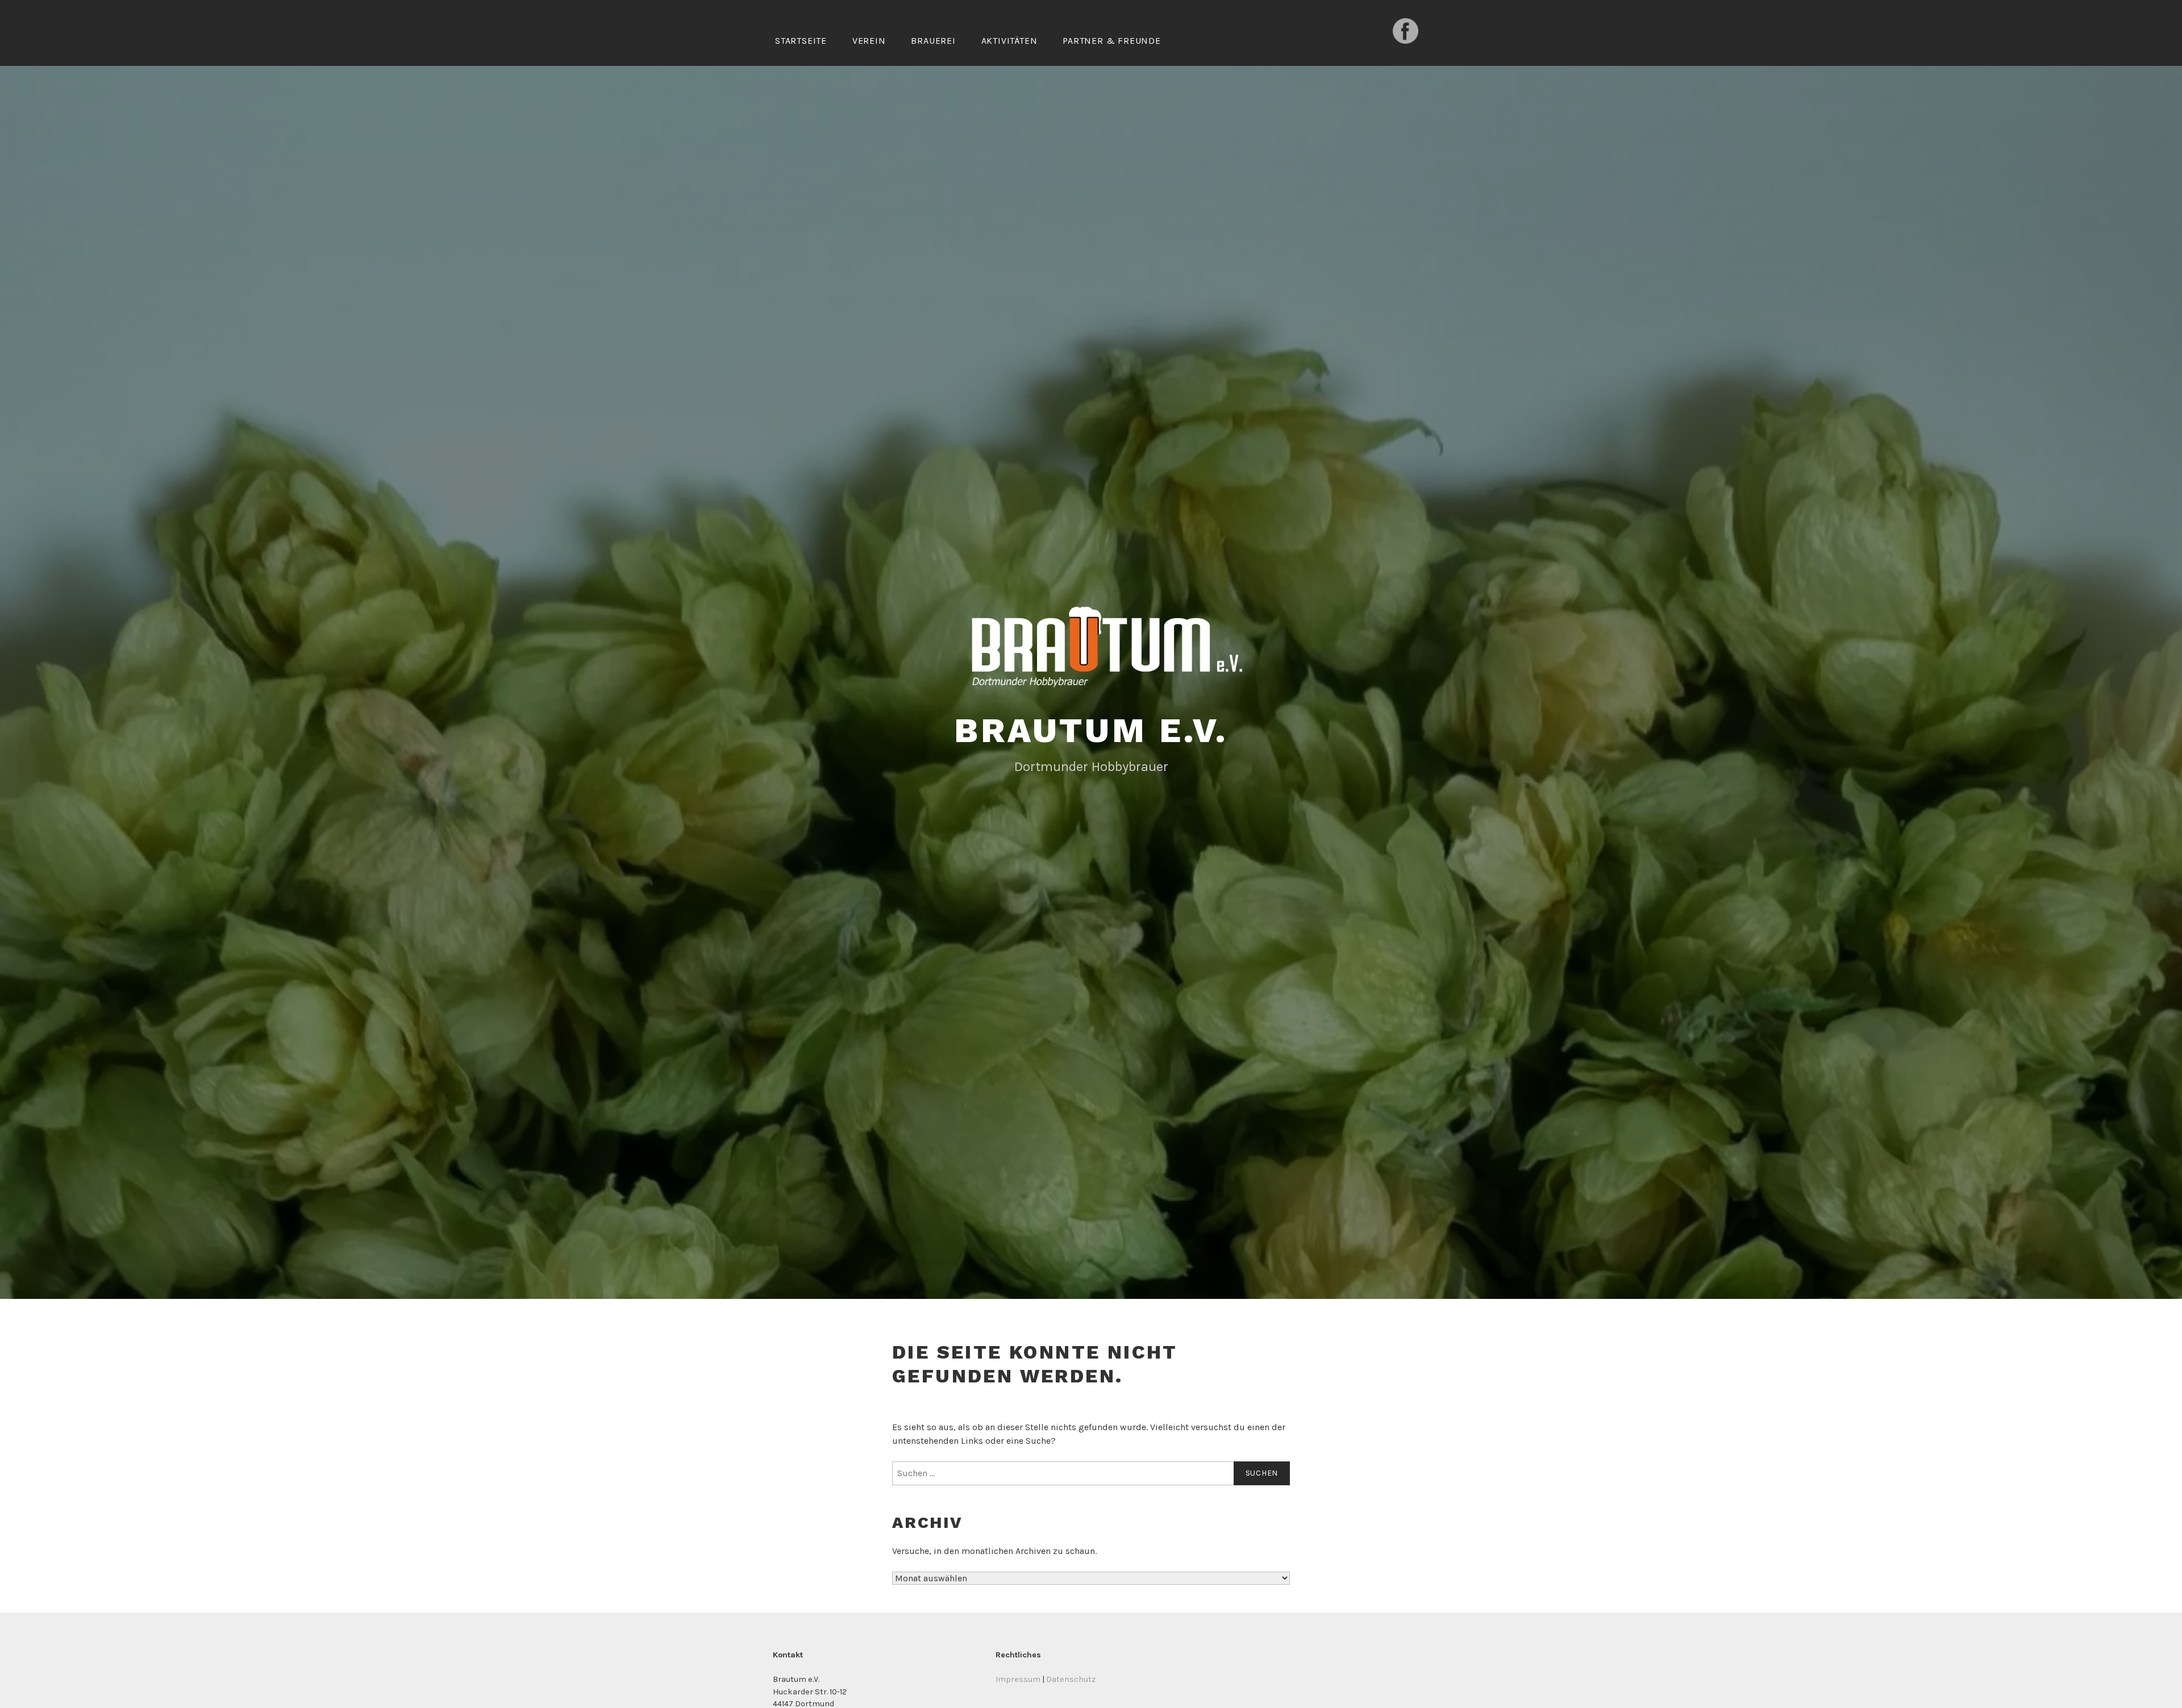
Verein (869, 41)
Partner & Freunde (1112, 41)
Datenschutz (1071, 1679)
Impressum (1018, 1679)
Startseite (801, 41)
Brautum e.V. (1091, 730)
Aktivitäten (1009, 41)
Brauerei (933, 41)
